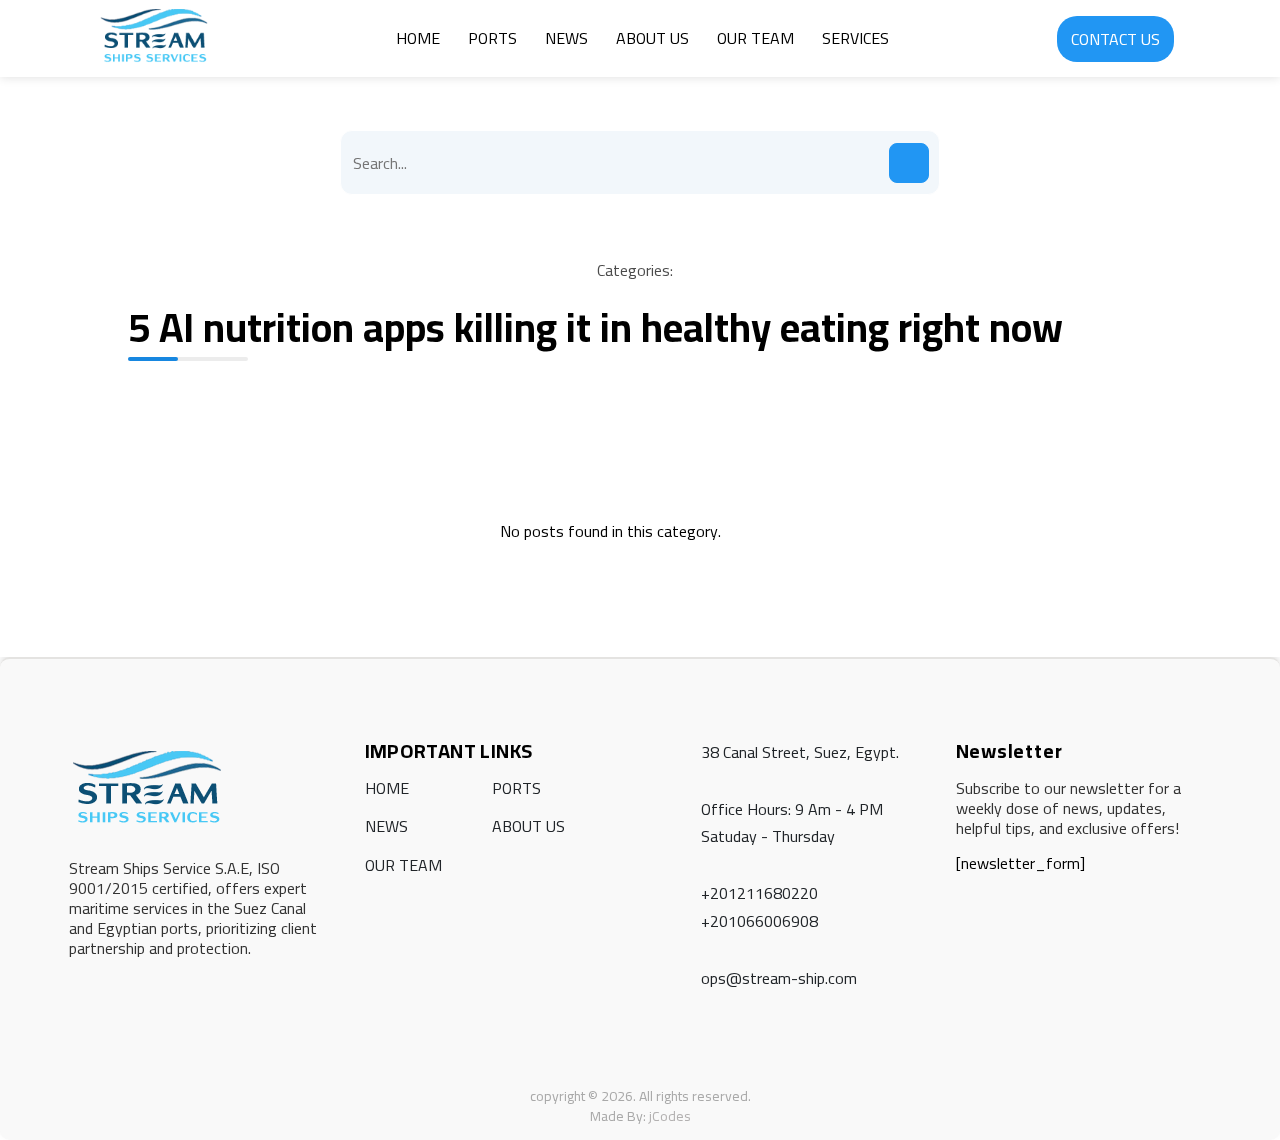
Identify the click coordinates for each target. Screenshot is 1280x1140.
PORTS (492, 38)
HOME (418, 38)
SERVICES (855, 38)
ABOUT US (652, 38)
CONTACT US (1115, 39)
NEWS (566, 38)
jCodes (670, 1116)
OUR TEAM (755, 38)
